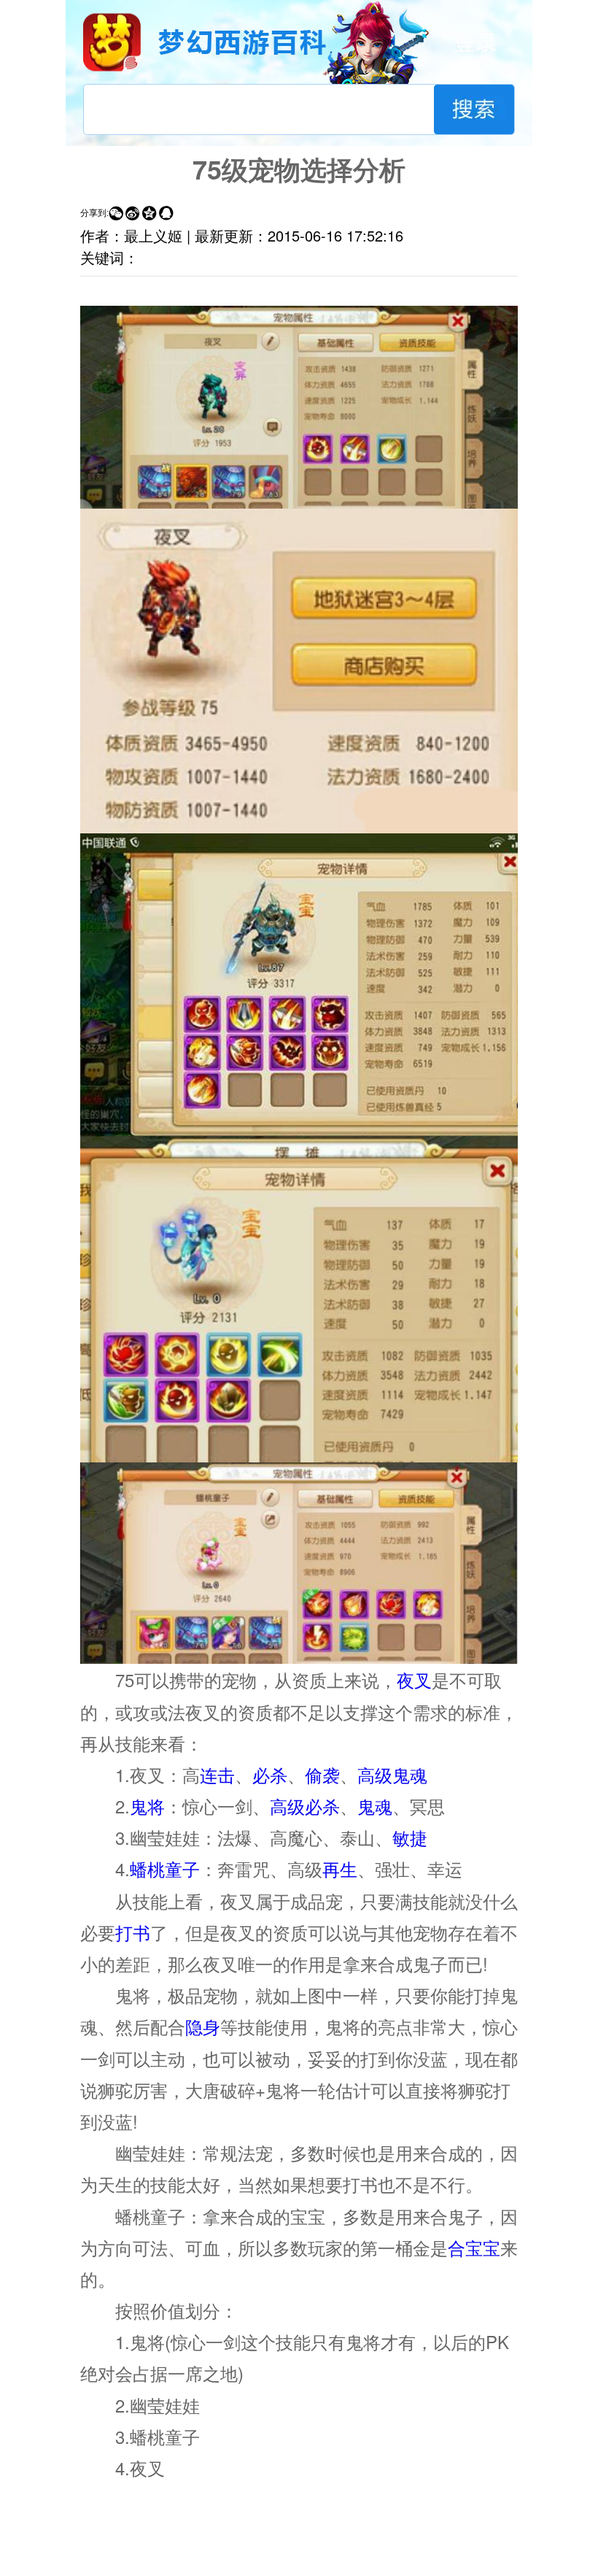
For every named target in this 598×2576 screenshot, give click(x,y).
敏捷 (410, 1837)
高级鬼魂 (392, 1774)
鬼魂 (375, 1806)
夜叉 (414, 1680)
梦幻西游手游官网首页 (112, 42)
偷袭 (322, 1774)
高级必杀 (305, 1806)
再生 (340, 1869)
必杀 (270, 1774)
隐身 (203, 2026)
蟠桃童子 (165, 1869)
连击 (217, 1774)
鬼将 (147, 1806)
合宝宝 (474, 2247)
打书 (133, 1932)
